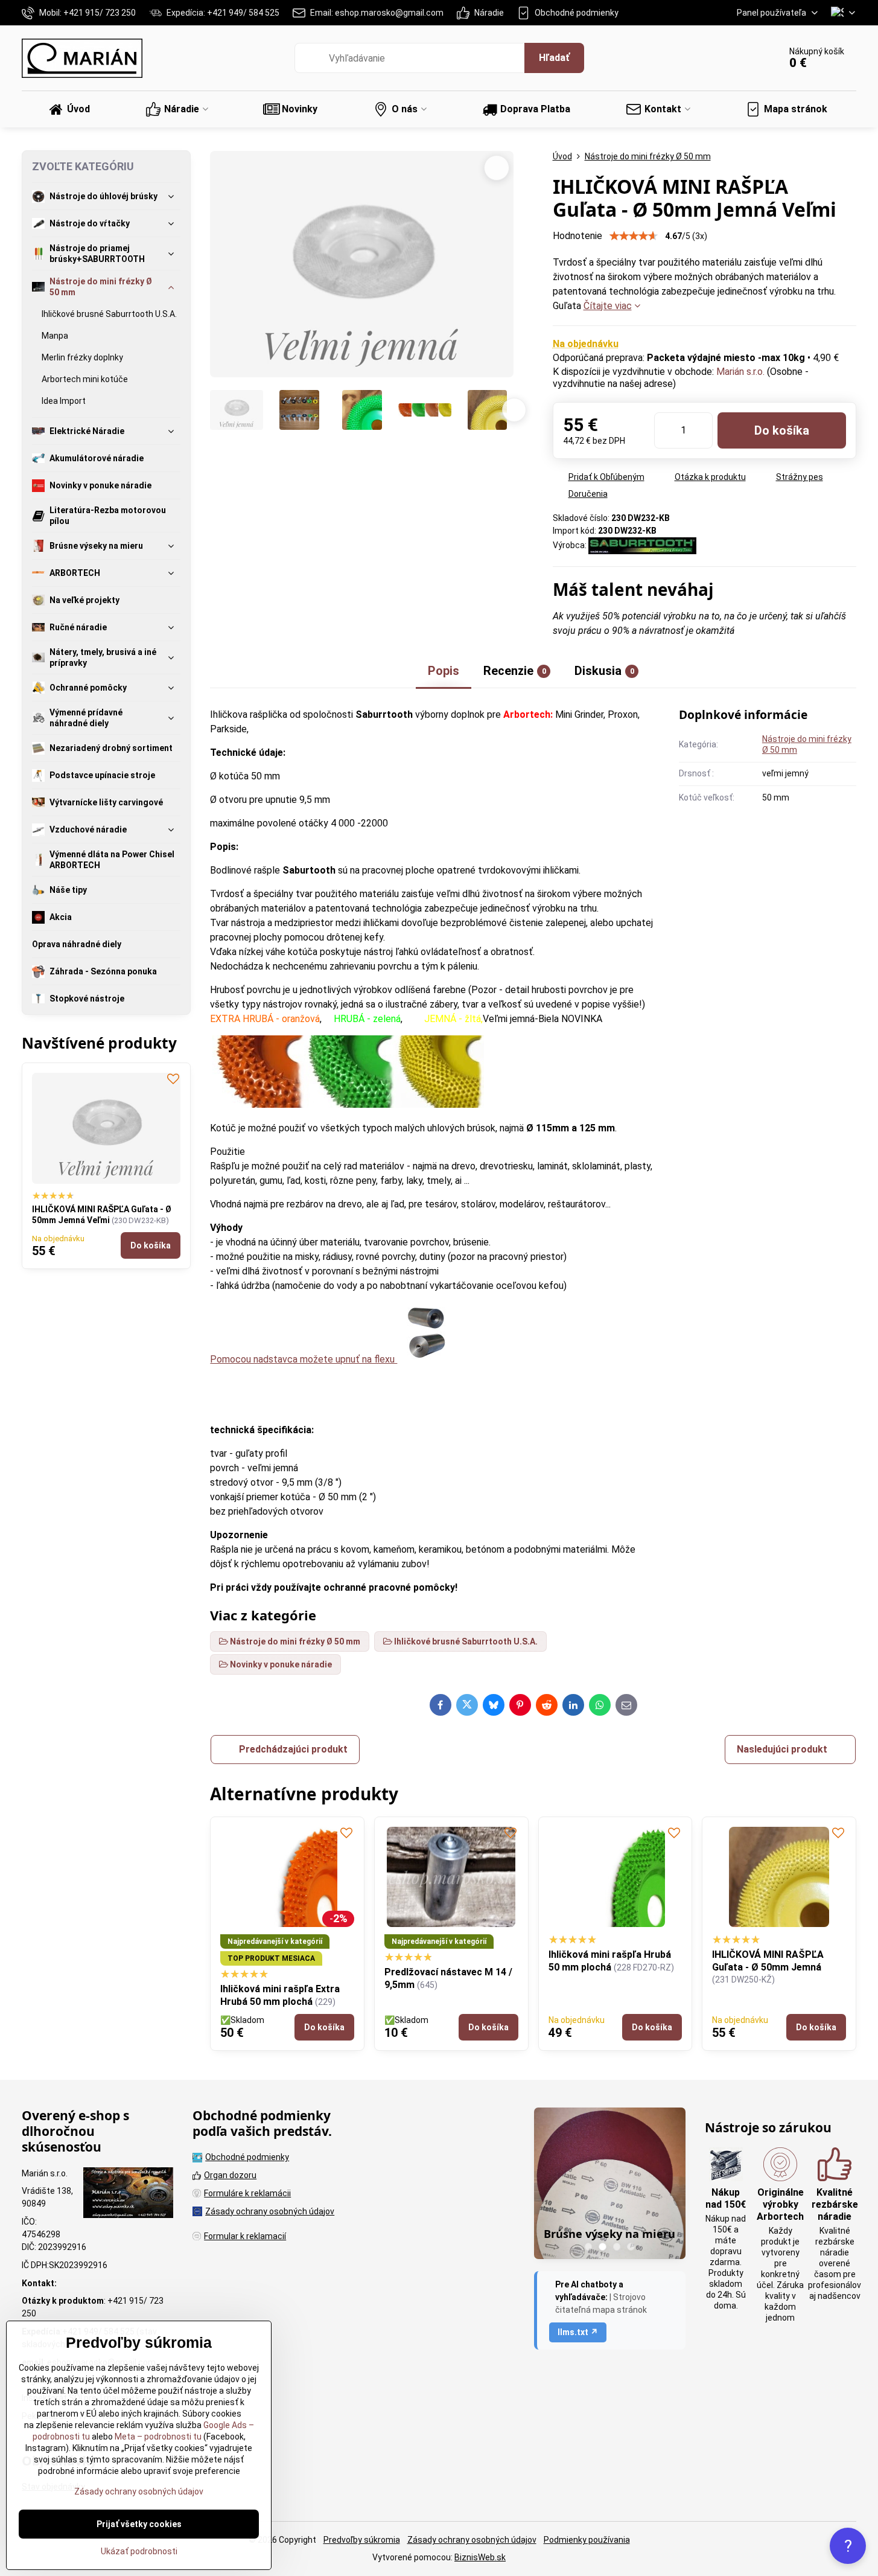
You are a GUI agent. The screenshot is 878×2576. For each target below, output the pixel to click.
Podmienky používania (587, 2540)
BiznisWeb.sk (480, 2557)
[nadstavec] (427, 1359)
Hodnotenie (577, 236)
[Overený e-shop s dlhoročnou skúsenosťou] (128, 2194)
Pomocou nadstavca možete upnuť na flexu (304, 1359)
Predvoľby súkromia (362, 2540)
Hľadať (554, 58)
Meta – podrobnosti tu (157, 2437)
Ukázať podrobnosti (139, 2551)
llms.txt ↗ (578, 2332)
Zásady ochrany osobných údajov (472, 2540)
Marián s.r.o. (740, 372)
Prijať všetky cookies (139, 2524)
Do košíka (782, 430)
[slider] (634, 236)
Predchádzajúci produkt (293, 1749)
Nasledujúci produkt (782, 1749)
